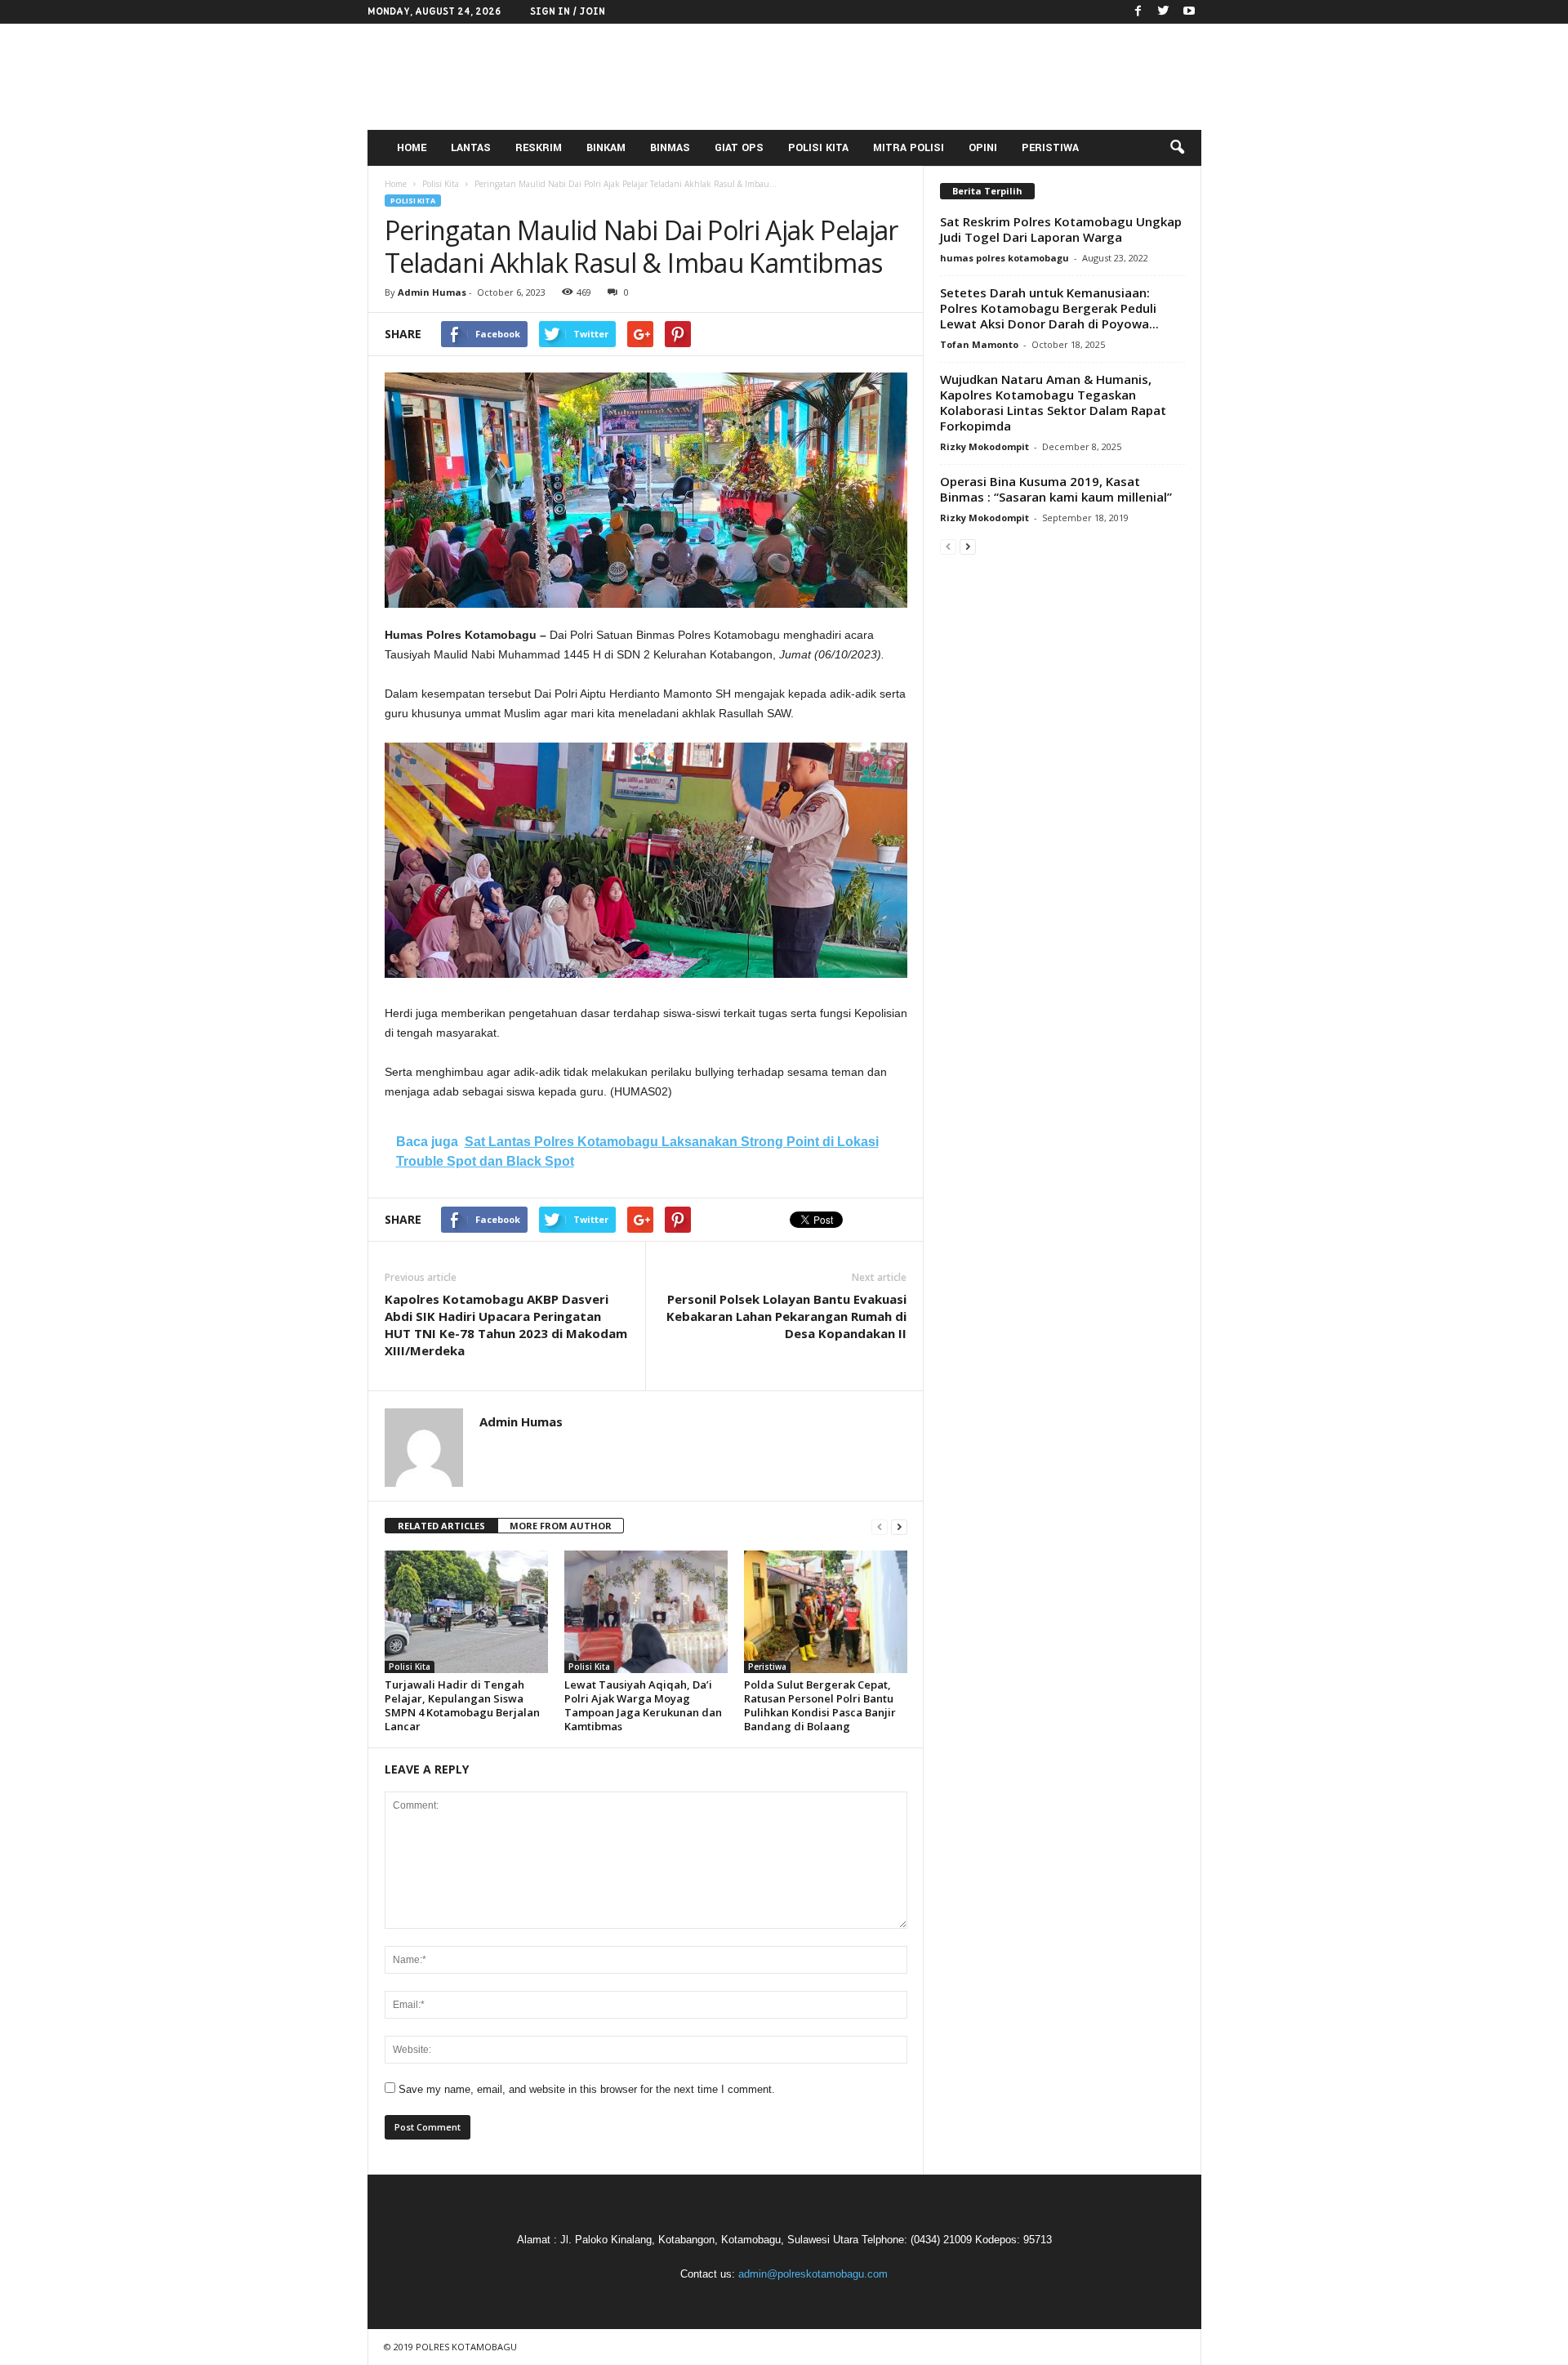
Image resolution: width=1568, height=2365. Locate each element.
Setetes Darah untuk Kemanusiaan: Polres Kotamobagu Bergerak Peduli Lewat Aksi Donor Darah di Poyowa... (1049, 308)
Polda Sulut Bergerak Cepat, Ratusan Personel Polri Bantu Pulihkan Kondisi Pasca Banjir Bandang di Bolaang (820, 1705)
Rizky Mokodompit (984, 446)
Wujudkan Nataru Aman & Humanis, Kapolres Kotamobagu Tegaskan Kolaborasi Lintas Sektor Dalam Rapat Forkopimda (1053, 402)
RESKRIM (539, 148)
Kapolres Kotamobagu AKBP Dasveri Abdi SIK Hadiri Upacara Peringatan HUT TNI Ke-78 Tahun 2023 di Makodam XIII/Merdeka (506, 1325)
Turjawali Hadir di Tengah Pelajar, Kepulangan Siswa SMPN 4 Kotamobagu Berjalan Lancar (462, 1705)
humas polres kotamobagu (1004, 258)
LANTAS (471, 148)
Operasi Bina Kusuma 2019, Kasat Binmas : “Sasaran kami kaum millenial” (1056, 489)
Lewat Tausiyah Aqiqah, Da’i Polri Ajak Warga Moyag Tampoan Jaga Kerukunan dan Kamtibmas (643, 1705)
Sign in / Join (568, 11)
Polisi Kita (413, 201)
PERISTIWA (1050, 148)
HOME (412, 148)
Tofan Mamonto (979, 344)
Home (396, 184)
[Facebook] (1138, 12)
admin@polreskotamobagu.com (813, 2274)
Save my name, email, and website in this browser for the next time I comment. (587, 2089)
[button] (1177, 148)
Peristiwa (767, 1667)
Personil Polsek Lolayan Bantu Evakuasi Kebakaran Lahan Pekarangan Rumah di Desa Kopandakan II (786, 1316)
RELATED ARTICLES (441, 1526)
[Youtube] (1189, 12)
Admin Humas (432, 292)
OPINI (983, 148)
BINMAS (670, 148)
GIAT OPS (739, 148)
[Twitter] (1164, 12)
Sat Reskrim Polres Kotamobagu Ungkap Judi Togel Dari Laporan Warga (1061, 229)
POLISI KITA (818, 148)
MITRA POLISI (909, 148)
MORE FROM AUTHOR (561, 1526)
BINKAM (606, 148)
